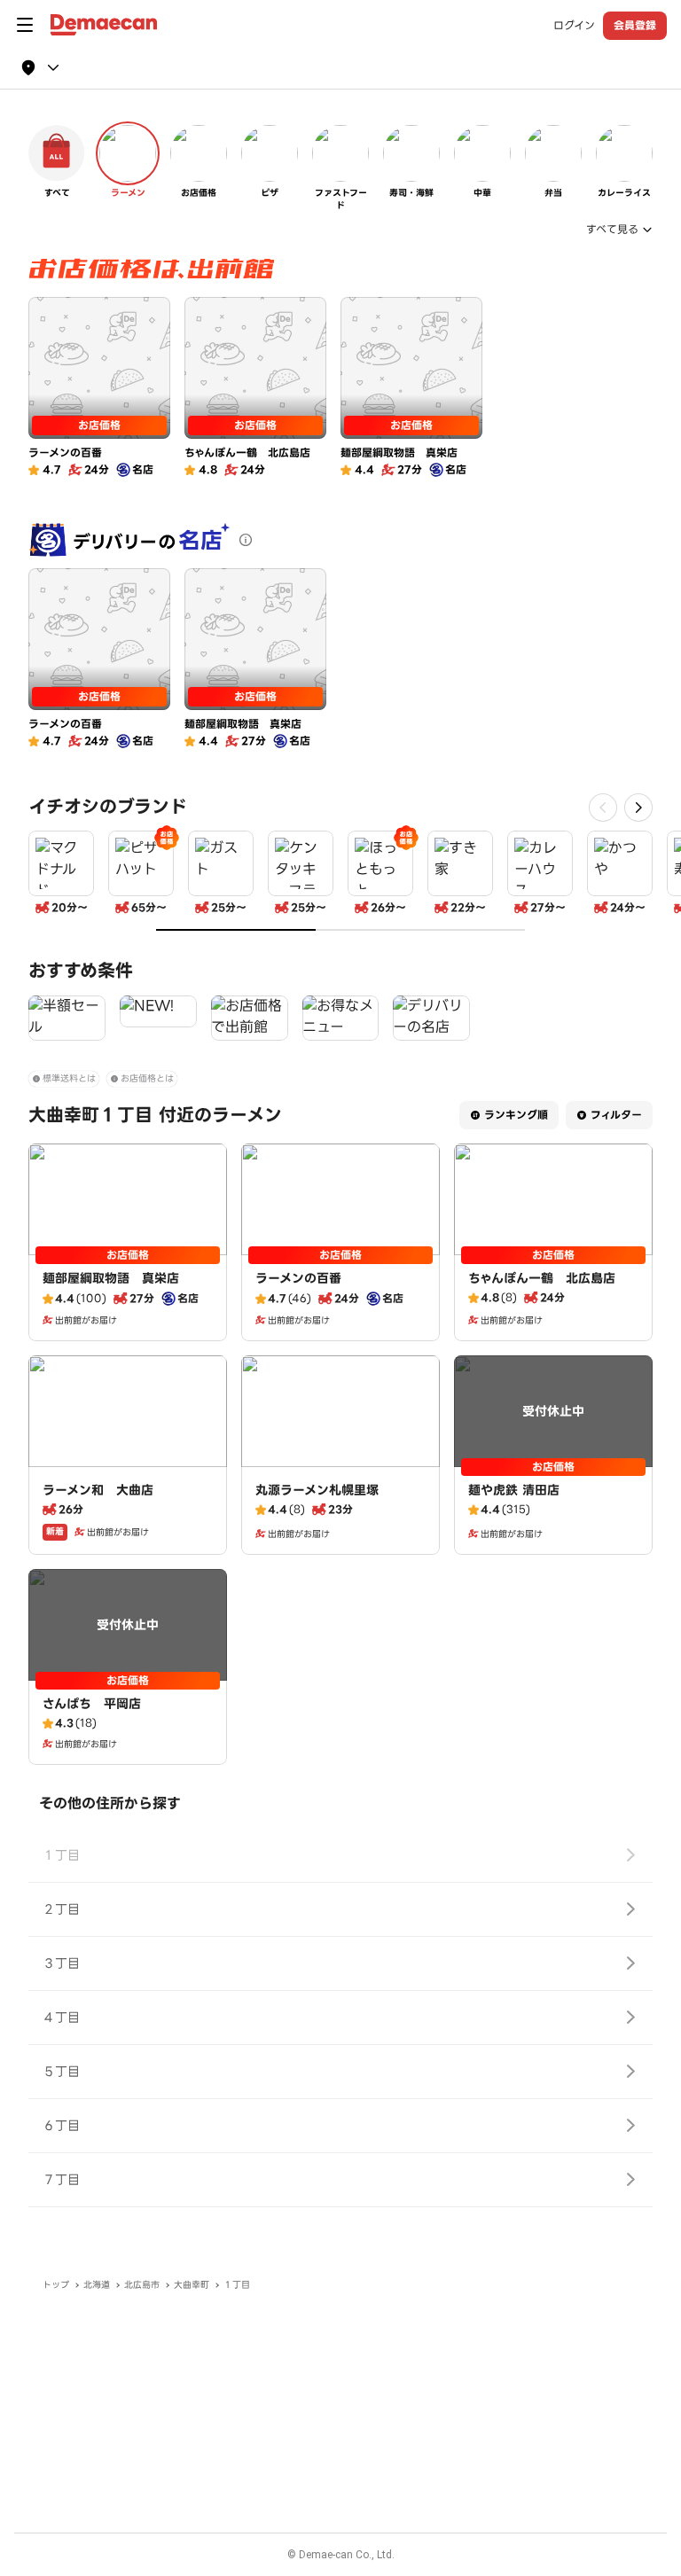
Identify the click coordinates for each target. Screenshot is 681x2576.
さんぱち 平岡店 (92, 1704)
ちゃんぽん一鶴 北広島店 (542, 1278)
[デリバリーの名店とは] (246, 540)
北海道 (97, 2285)
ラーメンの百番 (298, 1278)
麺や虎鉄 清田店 (514, 1490)
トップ (56, 2285)
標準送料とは (69, 1078)
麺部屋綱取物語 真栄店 (111, 1278)
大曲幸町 (192, 2285)
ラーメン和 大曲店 (98, 1490)
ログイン (574, 26)
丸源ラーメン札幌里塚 (317, 1490)
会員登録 (635, 25)
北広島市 (142, 2285)
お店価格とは (147, 1078)
